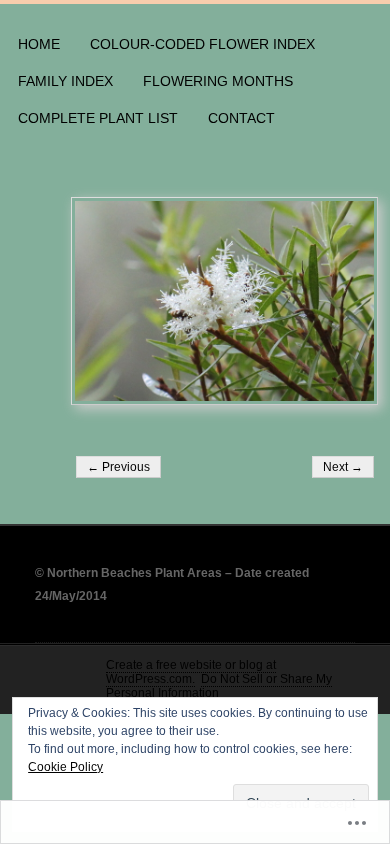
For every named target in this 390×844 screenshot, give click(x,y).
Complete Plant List (98, 118)
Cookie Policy (65, 767)
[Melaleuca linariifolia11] (224, 301)
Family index (65, 81)
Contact (241, 118)
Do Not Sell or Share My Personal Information (219, 686)
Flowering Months (218, 81)
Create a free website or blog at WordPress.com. (191, 672)
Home (39, 44)
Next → (343, 467)
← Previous (118, 467)
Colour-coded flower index (202, 44)
